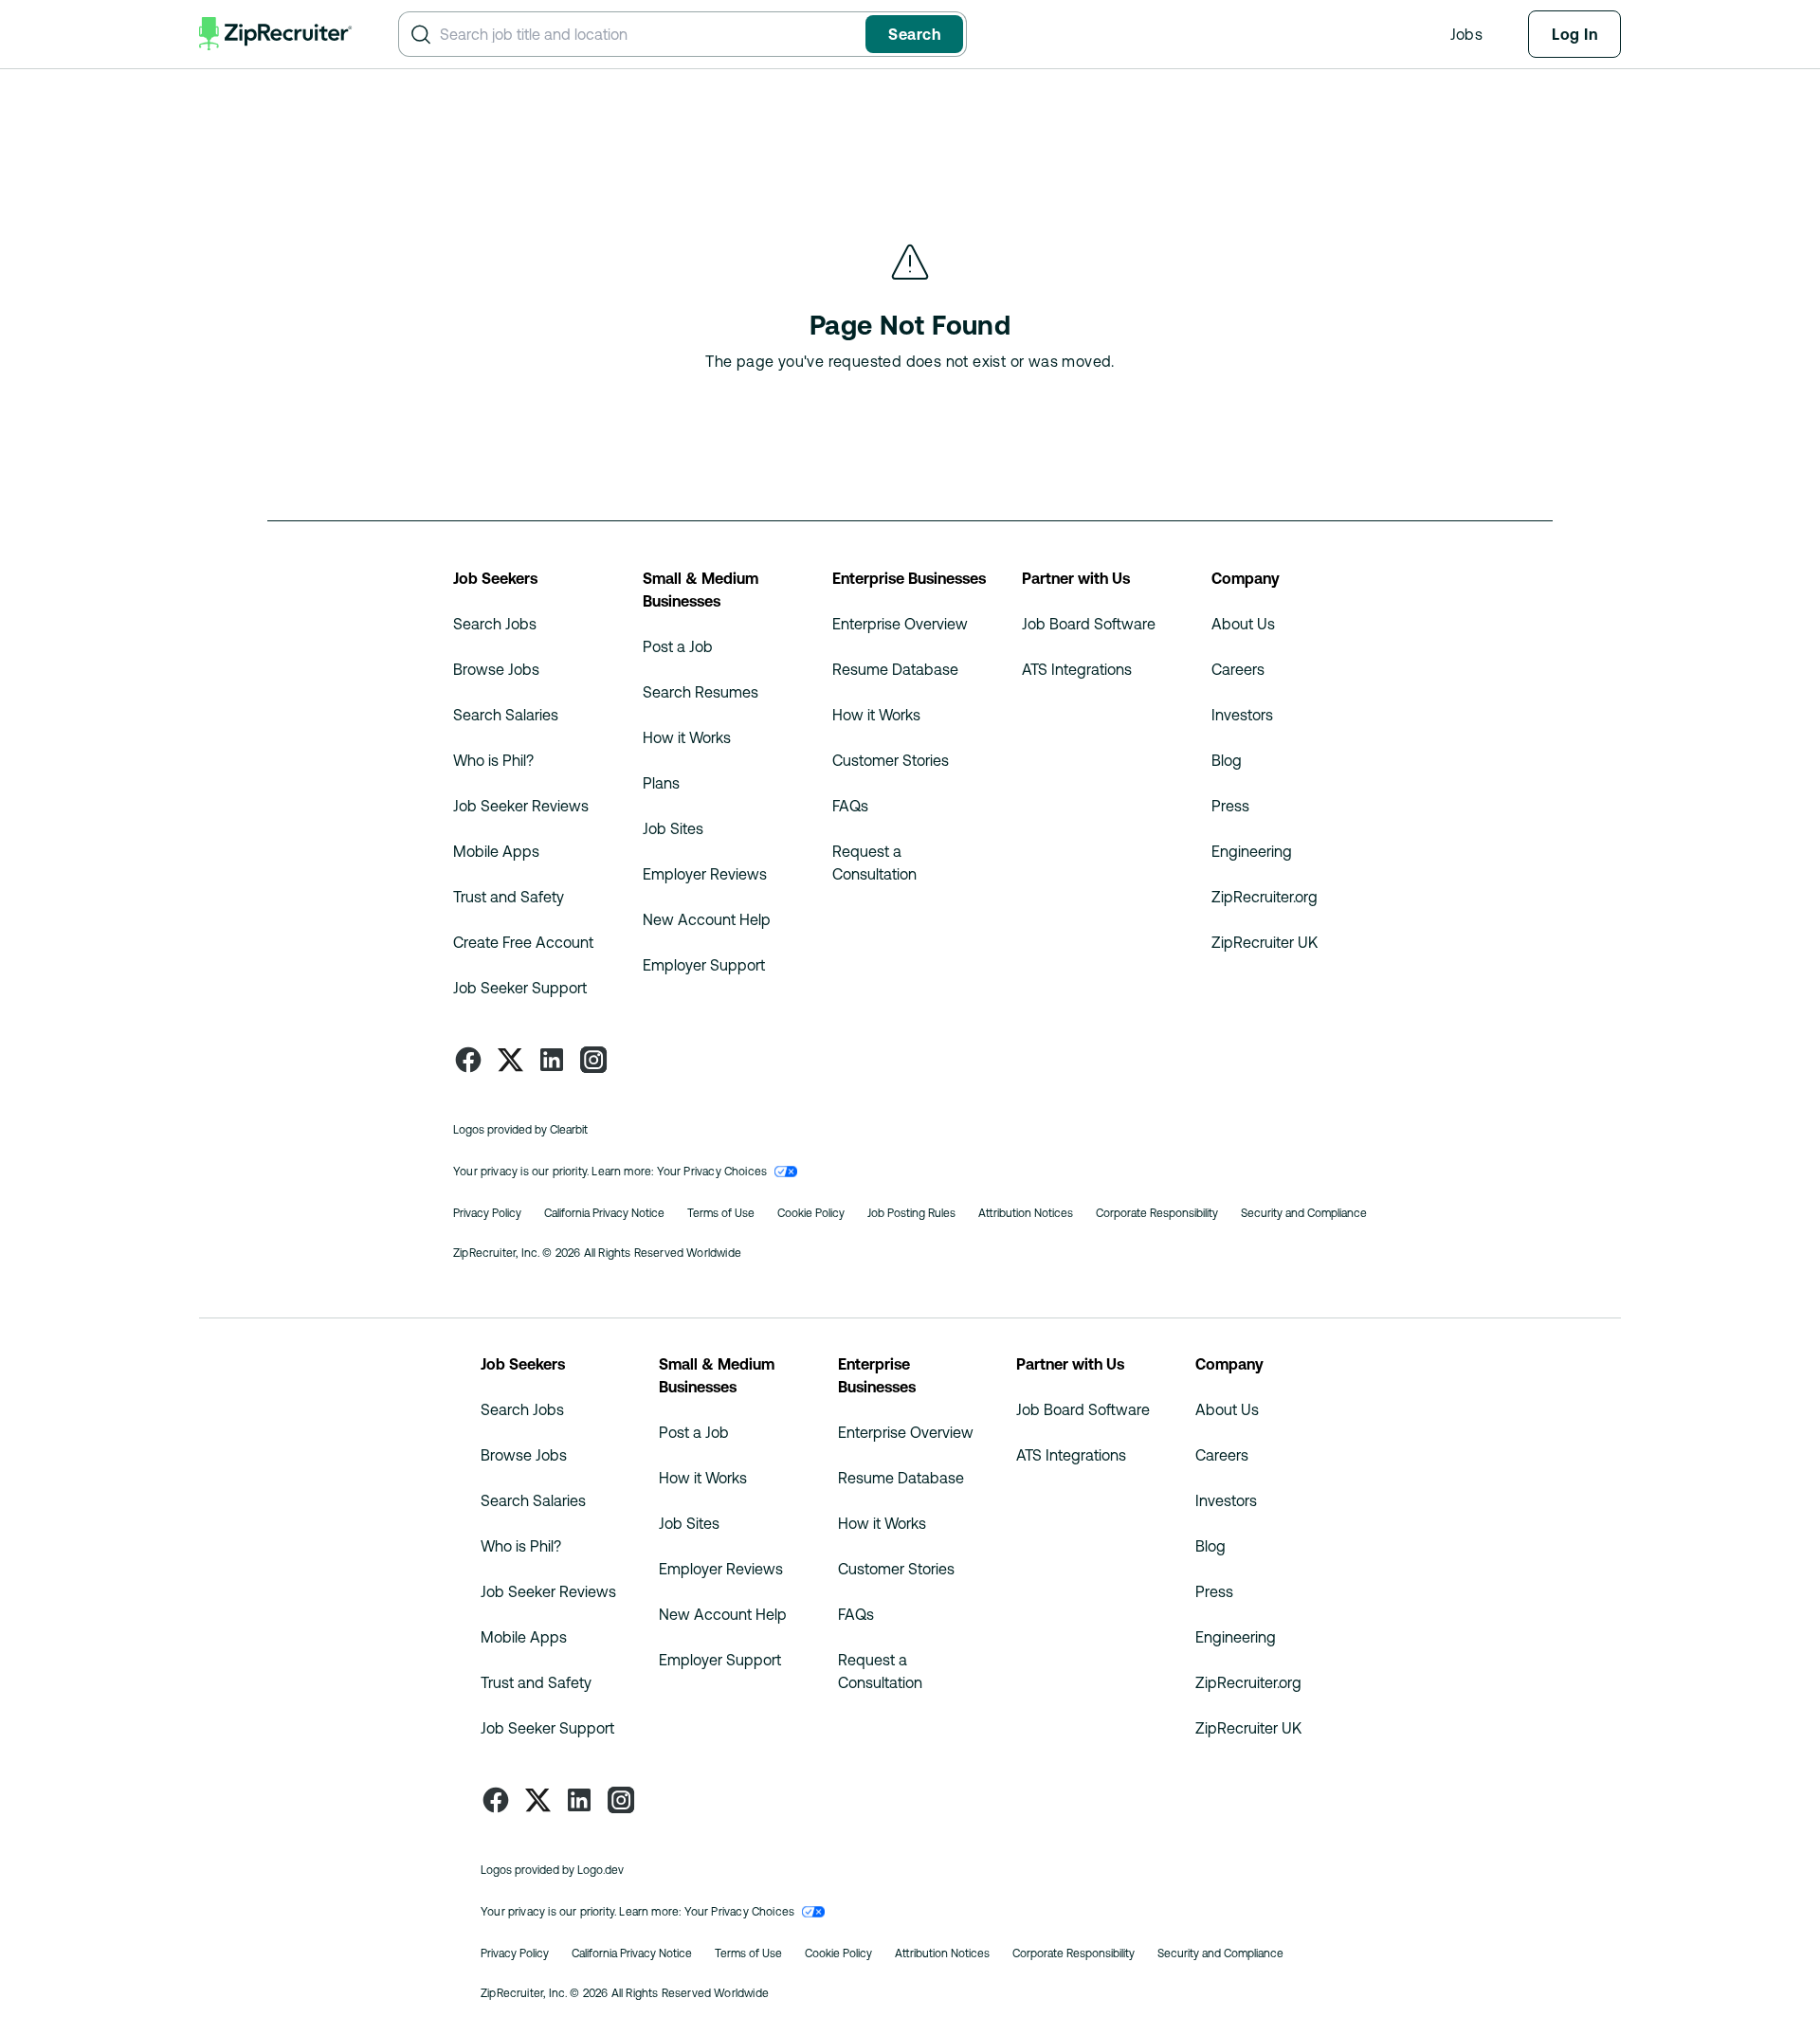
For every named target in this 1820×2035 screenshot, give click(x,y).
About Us (1243, 624)
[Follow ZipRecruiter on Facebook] (468, 1060)
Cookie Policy (811, 1213)
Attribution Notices (1026, 1213)
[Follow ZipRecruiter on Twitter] (510, 1060)
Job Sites (673, 828)
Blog (1227, 760)
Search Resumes (701, 692)
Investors (1242, 715)
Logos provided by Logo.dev (552, 1870)
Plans (661, 783)
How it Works (687, 737)
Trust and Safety (509, 897)
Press (1230, 806)
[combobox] (649, 34)
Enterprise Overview (900, 624)
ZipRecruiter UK (1265, 942)
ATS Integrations (1077, 669)
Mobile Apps (496, 851)
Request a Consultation (874, 863)
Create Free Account (523, 942)
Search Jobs (495, 624)
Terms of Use (721, 1213)
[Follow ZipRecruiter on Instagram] (593, 1060)
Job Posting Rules (911, 1213)
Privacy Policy (487, 1213)
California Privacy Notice (604, 1213)
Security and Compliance (1304, 1213)
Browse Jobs (496, 669)
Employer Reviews (705, 874)
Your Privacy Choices (712, 1172)
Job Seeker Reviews (521, 806)
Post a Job (678, 646)
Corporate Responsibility (1157, 1213)
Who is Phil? (493, 760)
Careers (1238, 669)
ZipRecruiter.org (1265, 897)
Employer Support (704, 965)
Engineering (1252, 851)
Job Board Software (1089, 624)
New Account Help (707, 919)
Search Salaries (506, 715)
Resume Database (895, 669)
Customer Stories (891, 760)
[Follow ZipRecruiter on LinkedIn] (552, 1060)
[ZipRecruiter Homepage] (276, 34)
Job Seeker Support (520, 988)
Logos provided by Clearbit (520, 1130)
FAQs (850, 806)
